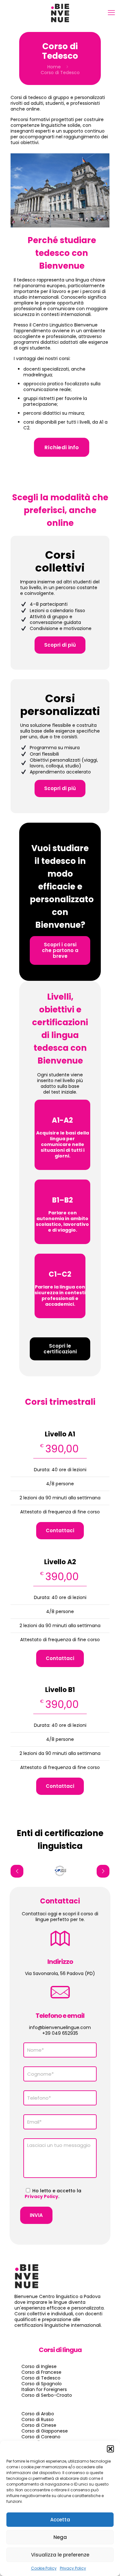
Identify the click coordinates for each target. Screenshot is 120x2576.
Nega (60, 2537)
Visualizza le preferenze (60, 2555)
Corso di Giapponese (45, 2431)
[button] (110, 2449)
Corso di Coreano (41, 2437)
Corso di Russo (38, 2419)
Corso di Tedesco (41, 2378)
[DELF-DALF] (60, 1871)
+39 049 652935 (60, 2033)
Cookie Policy (44, 2568)
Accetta (60, 2520)
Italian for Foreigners (44, 2389)
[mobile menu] (111, 13)
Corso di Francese (41, 2372)
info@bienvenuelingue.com (60, 2027)
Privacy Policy (73, 2568)
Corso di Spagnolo (42, 2384)
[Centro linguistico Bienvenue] (60, 13)
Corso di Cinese (39, 2425)
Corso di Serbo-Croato (47, 2395)
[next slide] (103, 1871)
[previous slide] (17, 1871)
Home (54, 67)
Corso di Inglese (39, 2366)
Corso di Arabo (38, 2414)
